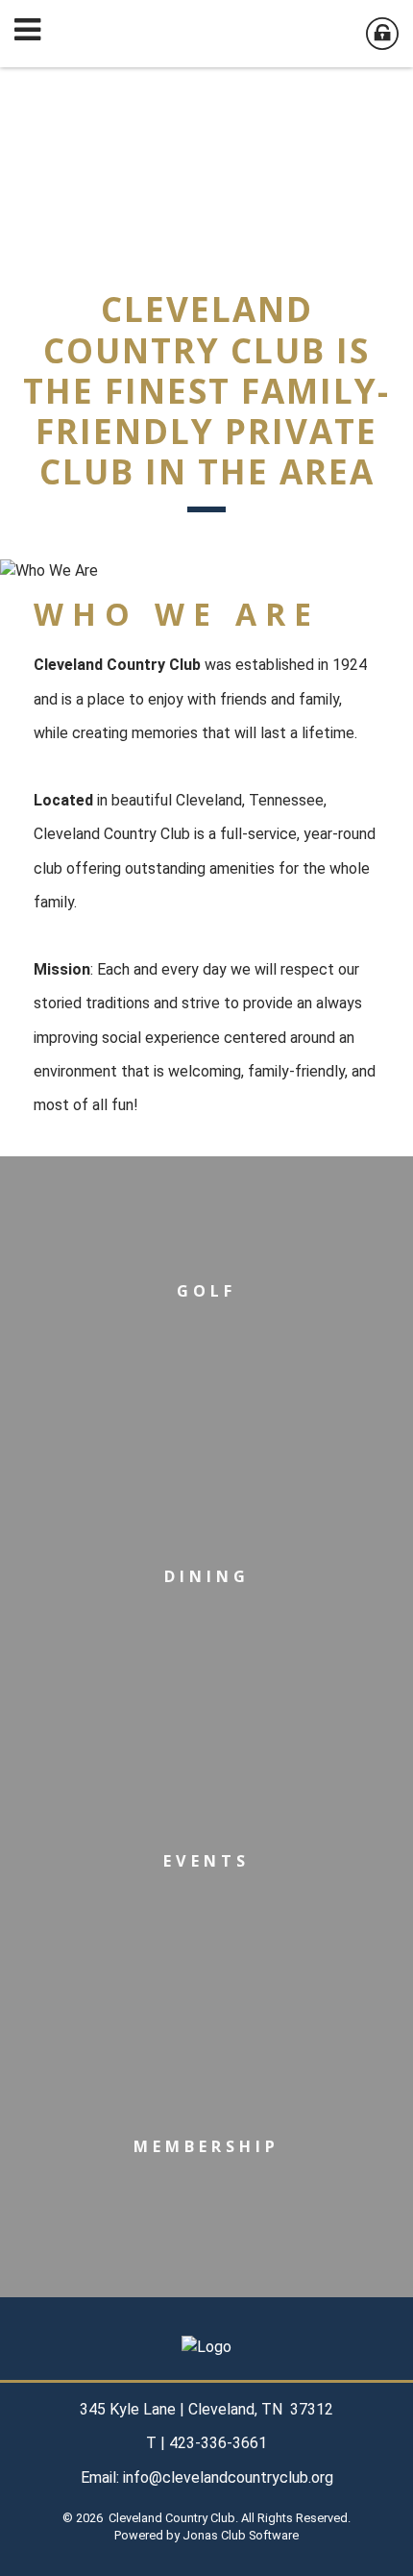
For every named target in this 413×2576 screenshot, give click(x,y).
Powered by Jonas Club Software (206, 2535)
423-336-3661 (218, 2443)
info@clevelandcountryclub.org (228, 2477)
